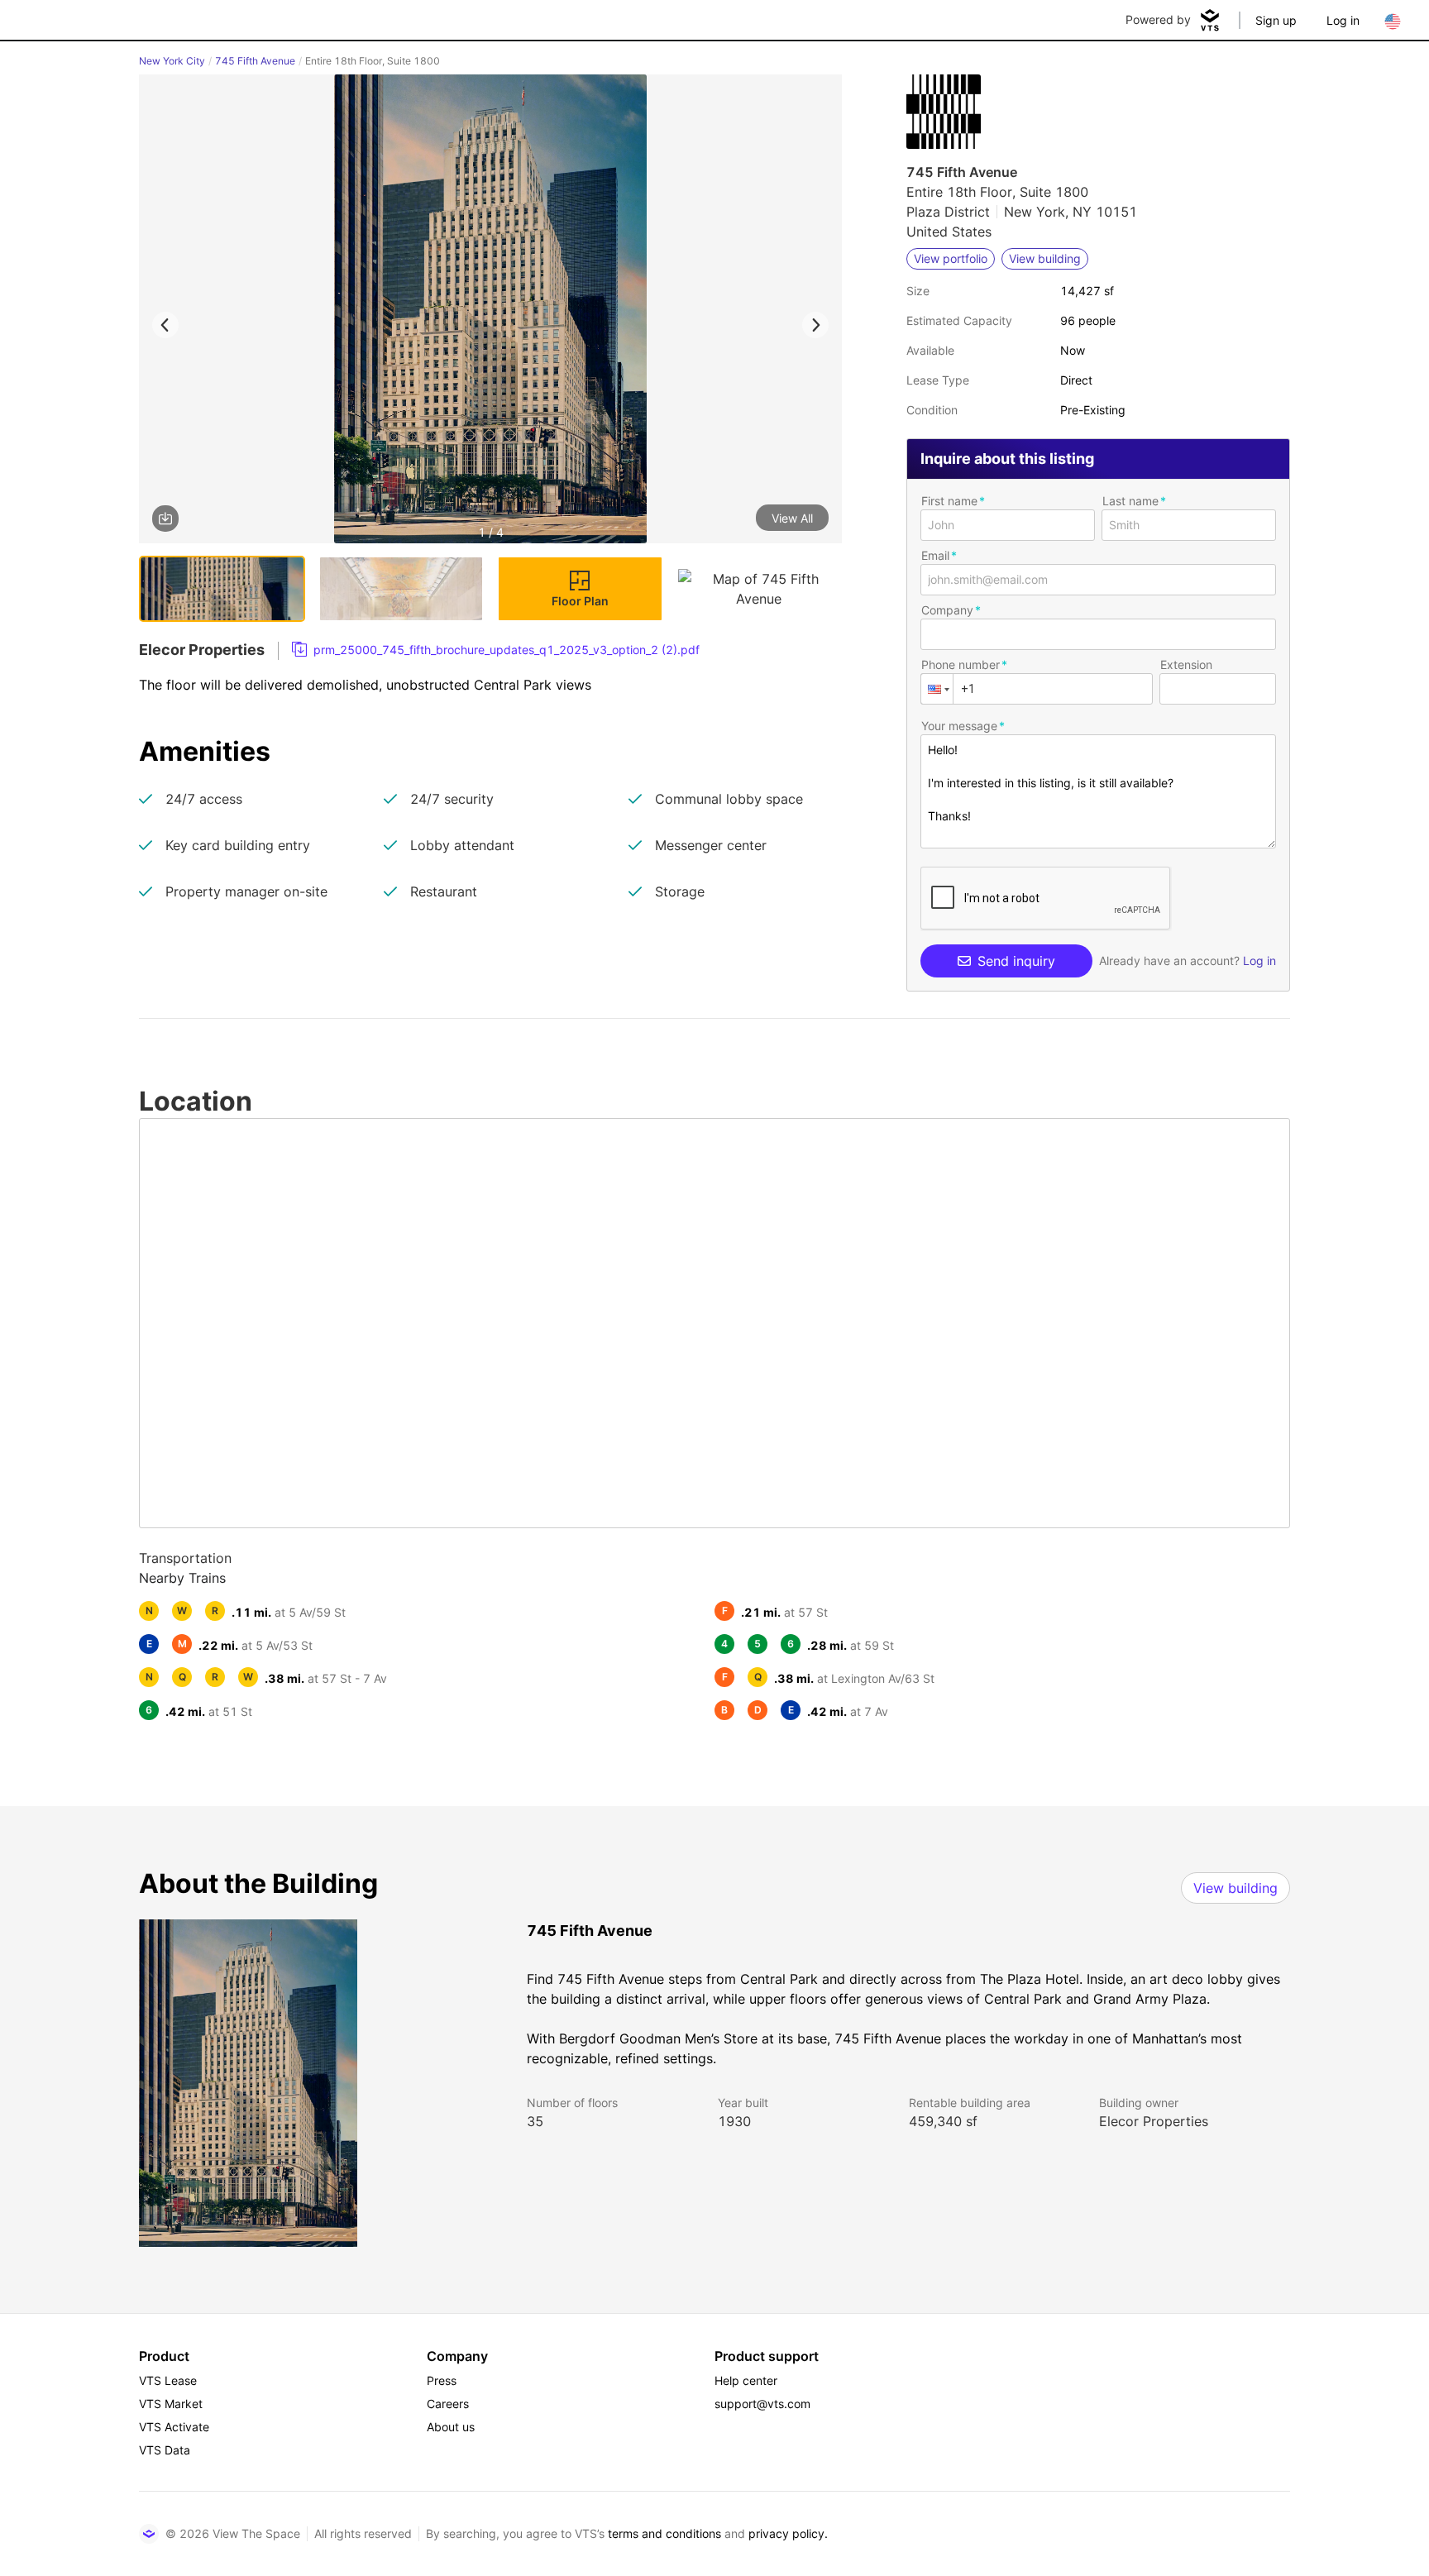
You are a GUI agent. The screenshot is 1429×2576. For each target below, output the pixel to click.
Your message (959, 726)
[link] (496, 650)
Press (442, 2380)
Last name (1130, 501)
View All (792, 518)
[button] (490, 312)
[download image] (165, 519)
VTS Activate (174, 2427)
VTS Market (171, 2404)
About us (451, 2427)
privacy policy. (788, 2533)
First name (949, 501)
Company (947, 610)
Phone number (961, 664)
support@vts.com (762, 2404)
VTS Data (165, 2450)
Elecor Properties (1154, 2121)
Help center (746, 2380)
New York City (172, 61)
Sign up (1276, 20)
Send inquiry (1016, 961)
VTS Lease (168, 2380)
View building (1235, 1888)
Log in (1343, 20)
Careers (448, 2404)
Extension (1186, 664)
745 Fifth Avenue (255, 61)
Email (935, 555)
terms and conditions (664, 2533)
